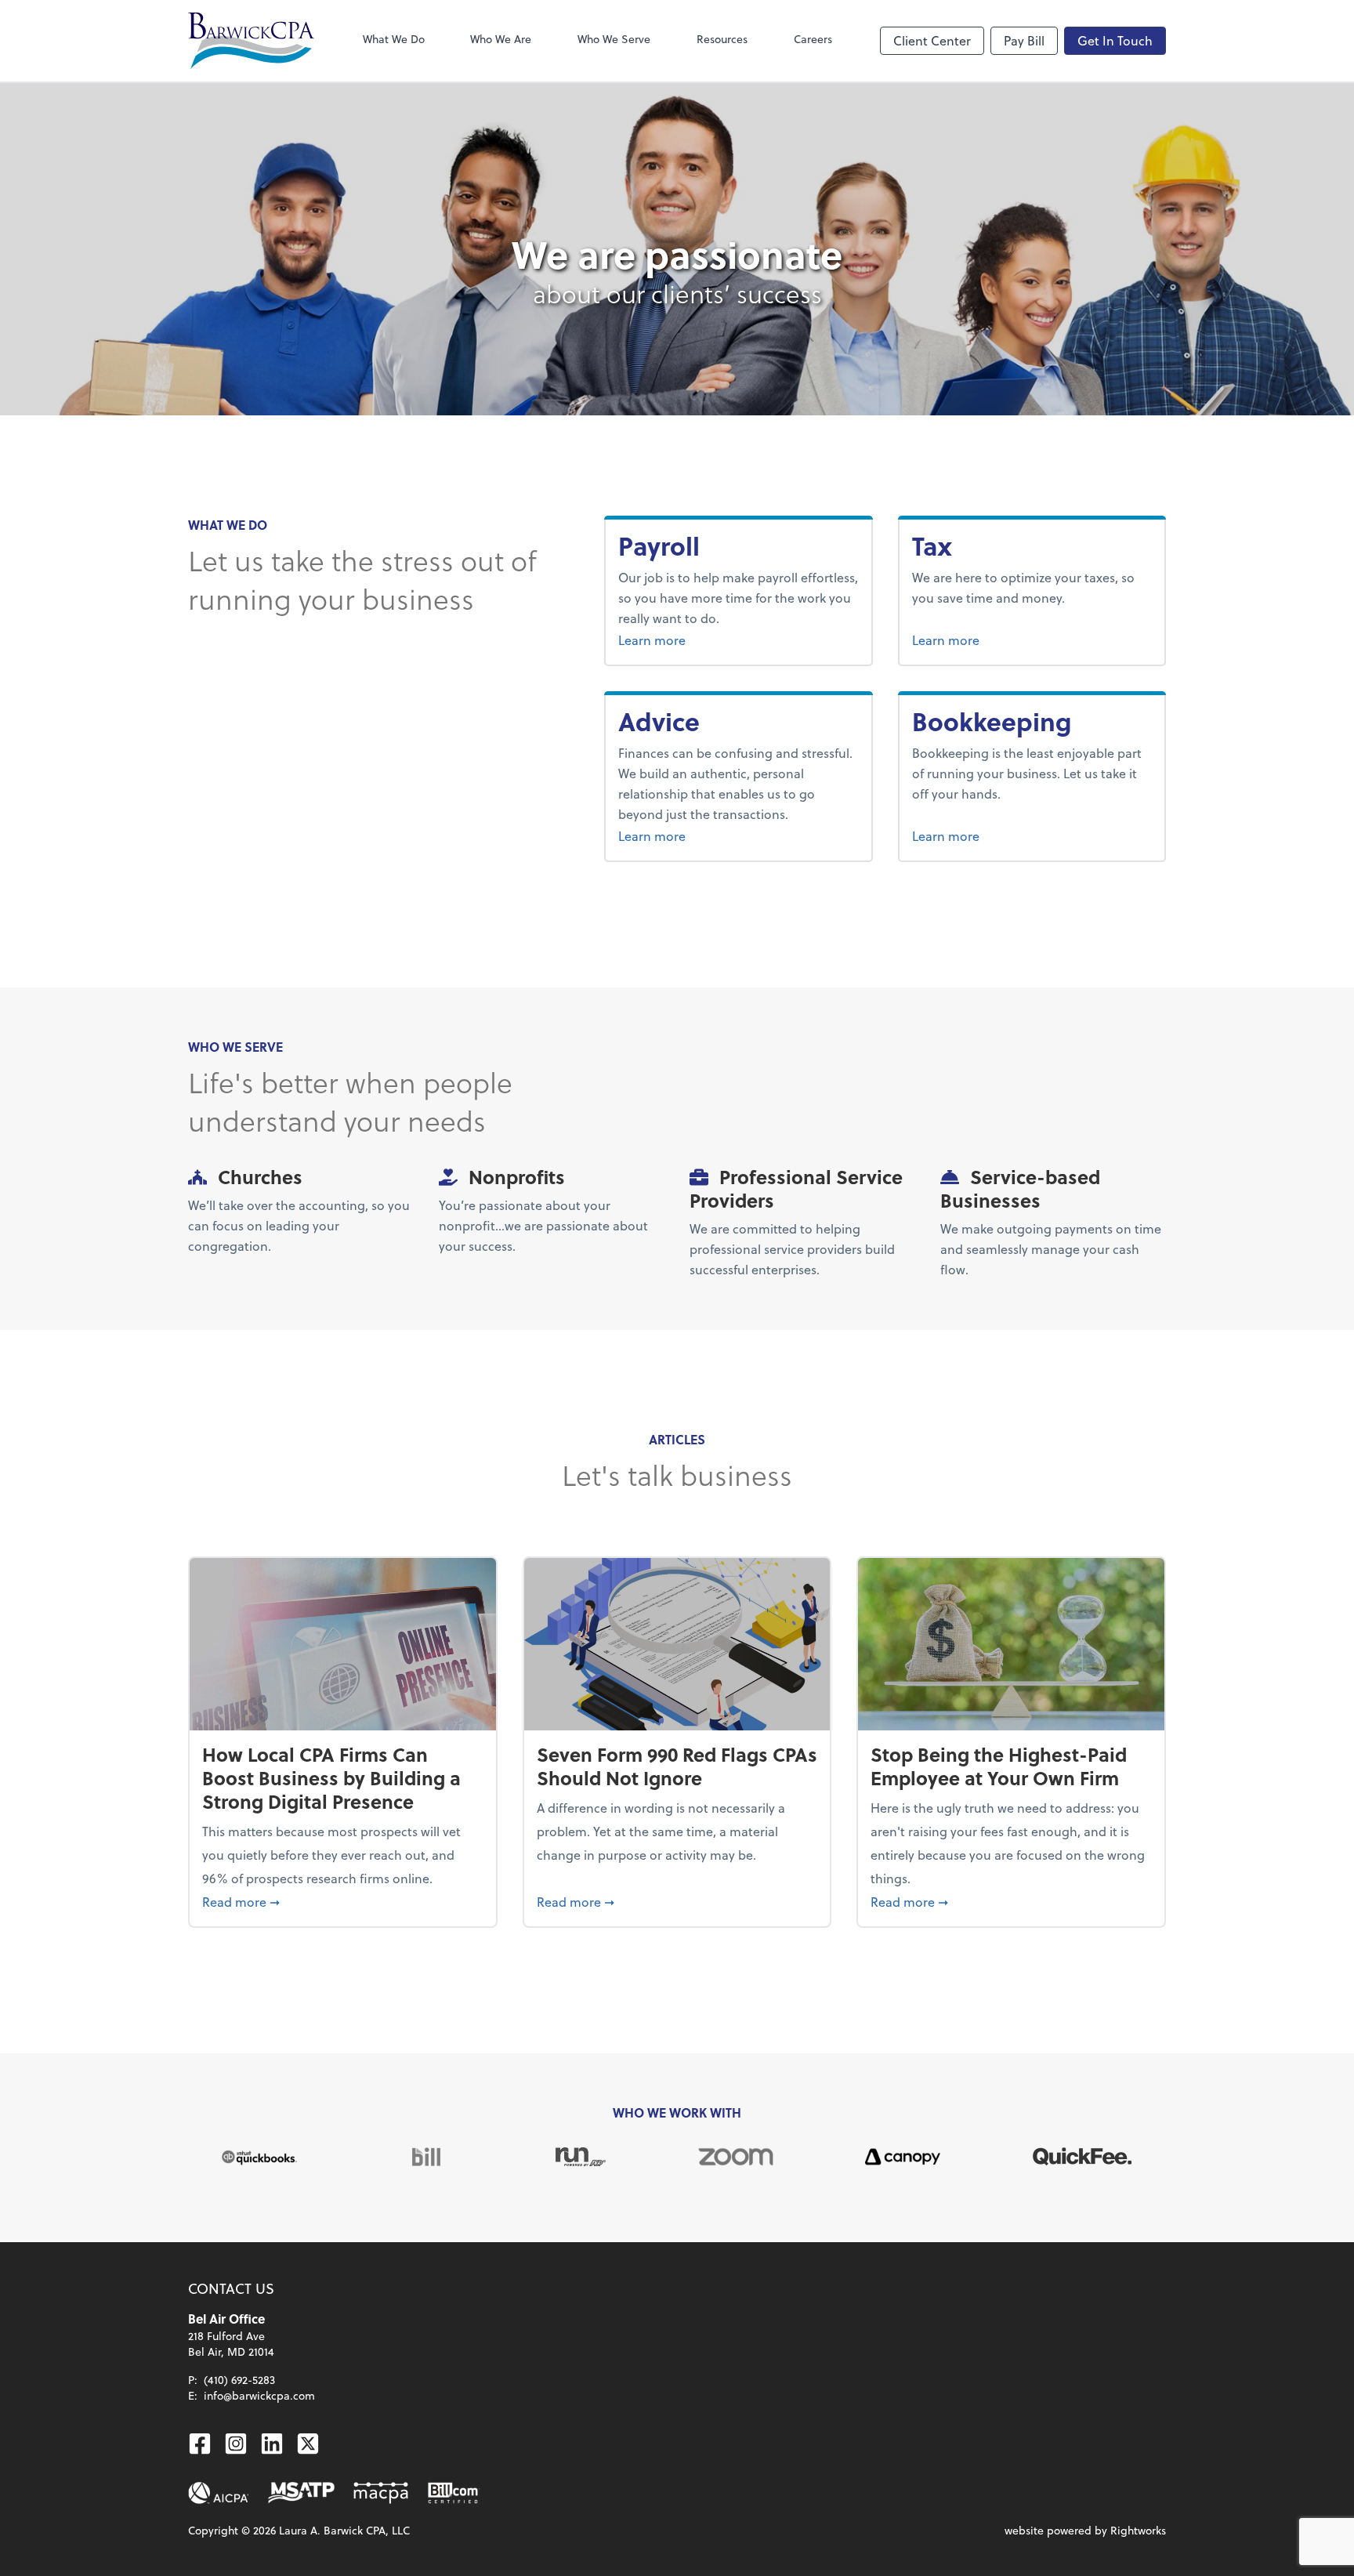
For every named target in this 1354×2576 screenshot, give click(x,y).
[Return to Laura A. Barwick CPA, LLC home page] (251, 41)
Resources (722, 39)
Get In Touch (1115, 40)
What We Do (394, 39)
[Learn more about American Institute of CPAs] (219, 2493)
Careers (813, 39)
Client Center (932, 40)
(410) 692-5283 (239, 2380)
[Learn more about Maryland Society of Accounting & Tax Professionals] (301, 2493)
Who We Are (501, 39)
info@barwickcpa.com (259, 2395)
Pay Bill (1024, 40)
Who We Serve (614, 39)
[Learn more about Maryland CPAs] (381, 2493)
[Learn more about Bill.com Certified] (454, 2493)
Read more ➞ (343, 1901)
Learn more (692, 639)
